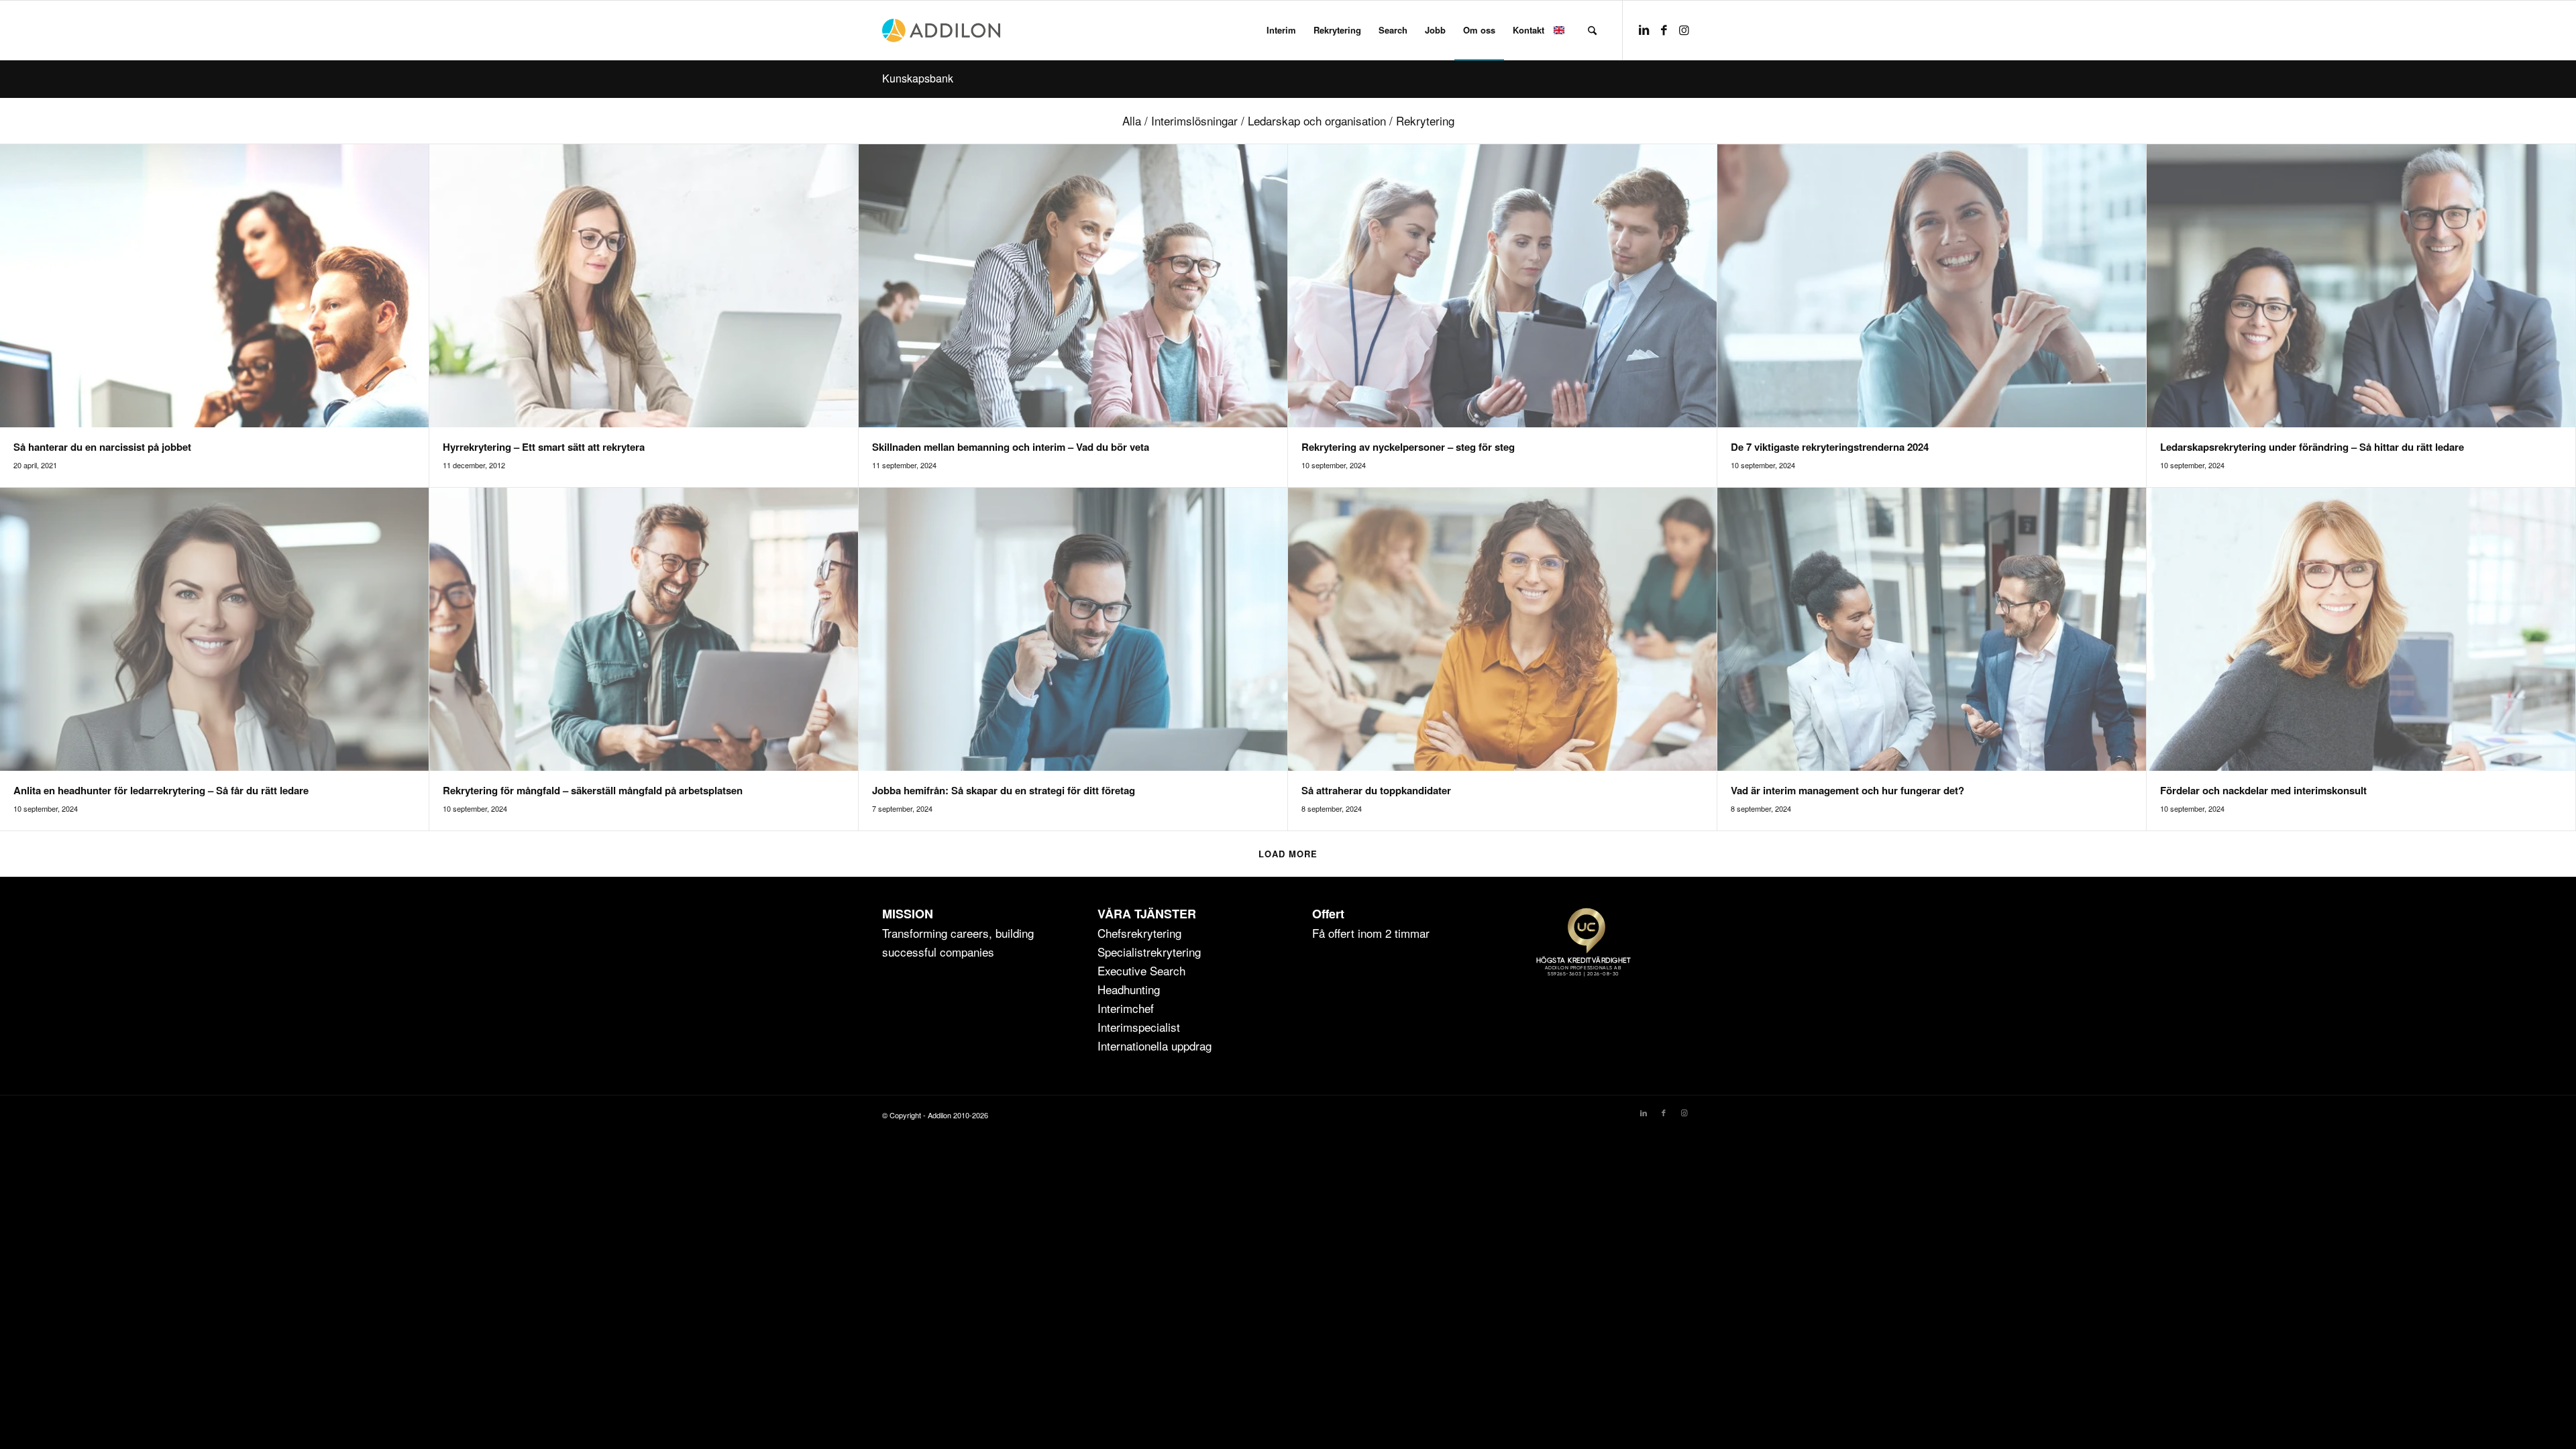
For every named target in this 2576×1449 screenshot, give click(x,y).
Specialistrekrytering (1149, 952)
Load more (1288, 854)
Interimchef (1126, 1008)
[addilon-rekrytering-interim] (941, 30)
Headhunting (1129, 989)
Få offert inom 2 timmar (1371, 933)
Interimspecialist (1139, 1027)
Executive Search (1141, 970)
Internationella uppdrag (1155, 1045)
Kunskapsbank (918, 78)
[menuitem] (1281, 30)
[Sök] (1592, 30)
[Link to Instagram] (1684, 30)
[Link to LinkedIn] (1644, 30)
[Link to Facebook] (1664, 30)
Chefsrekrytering (1139, 933)
